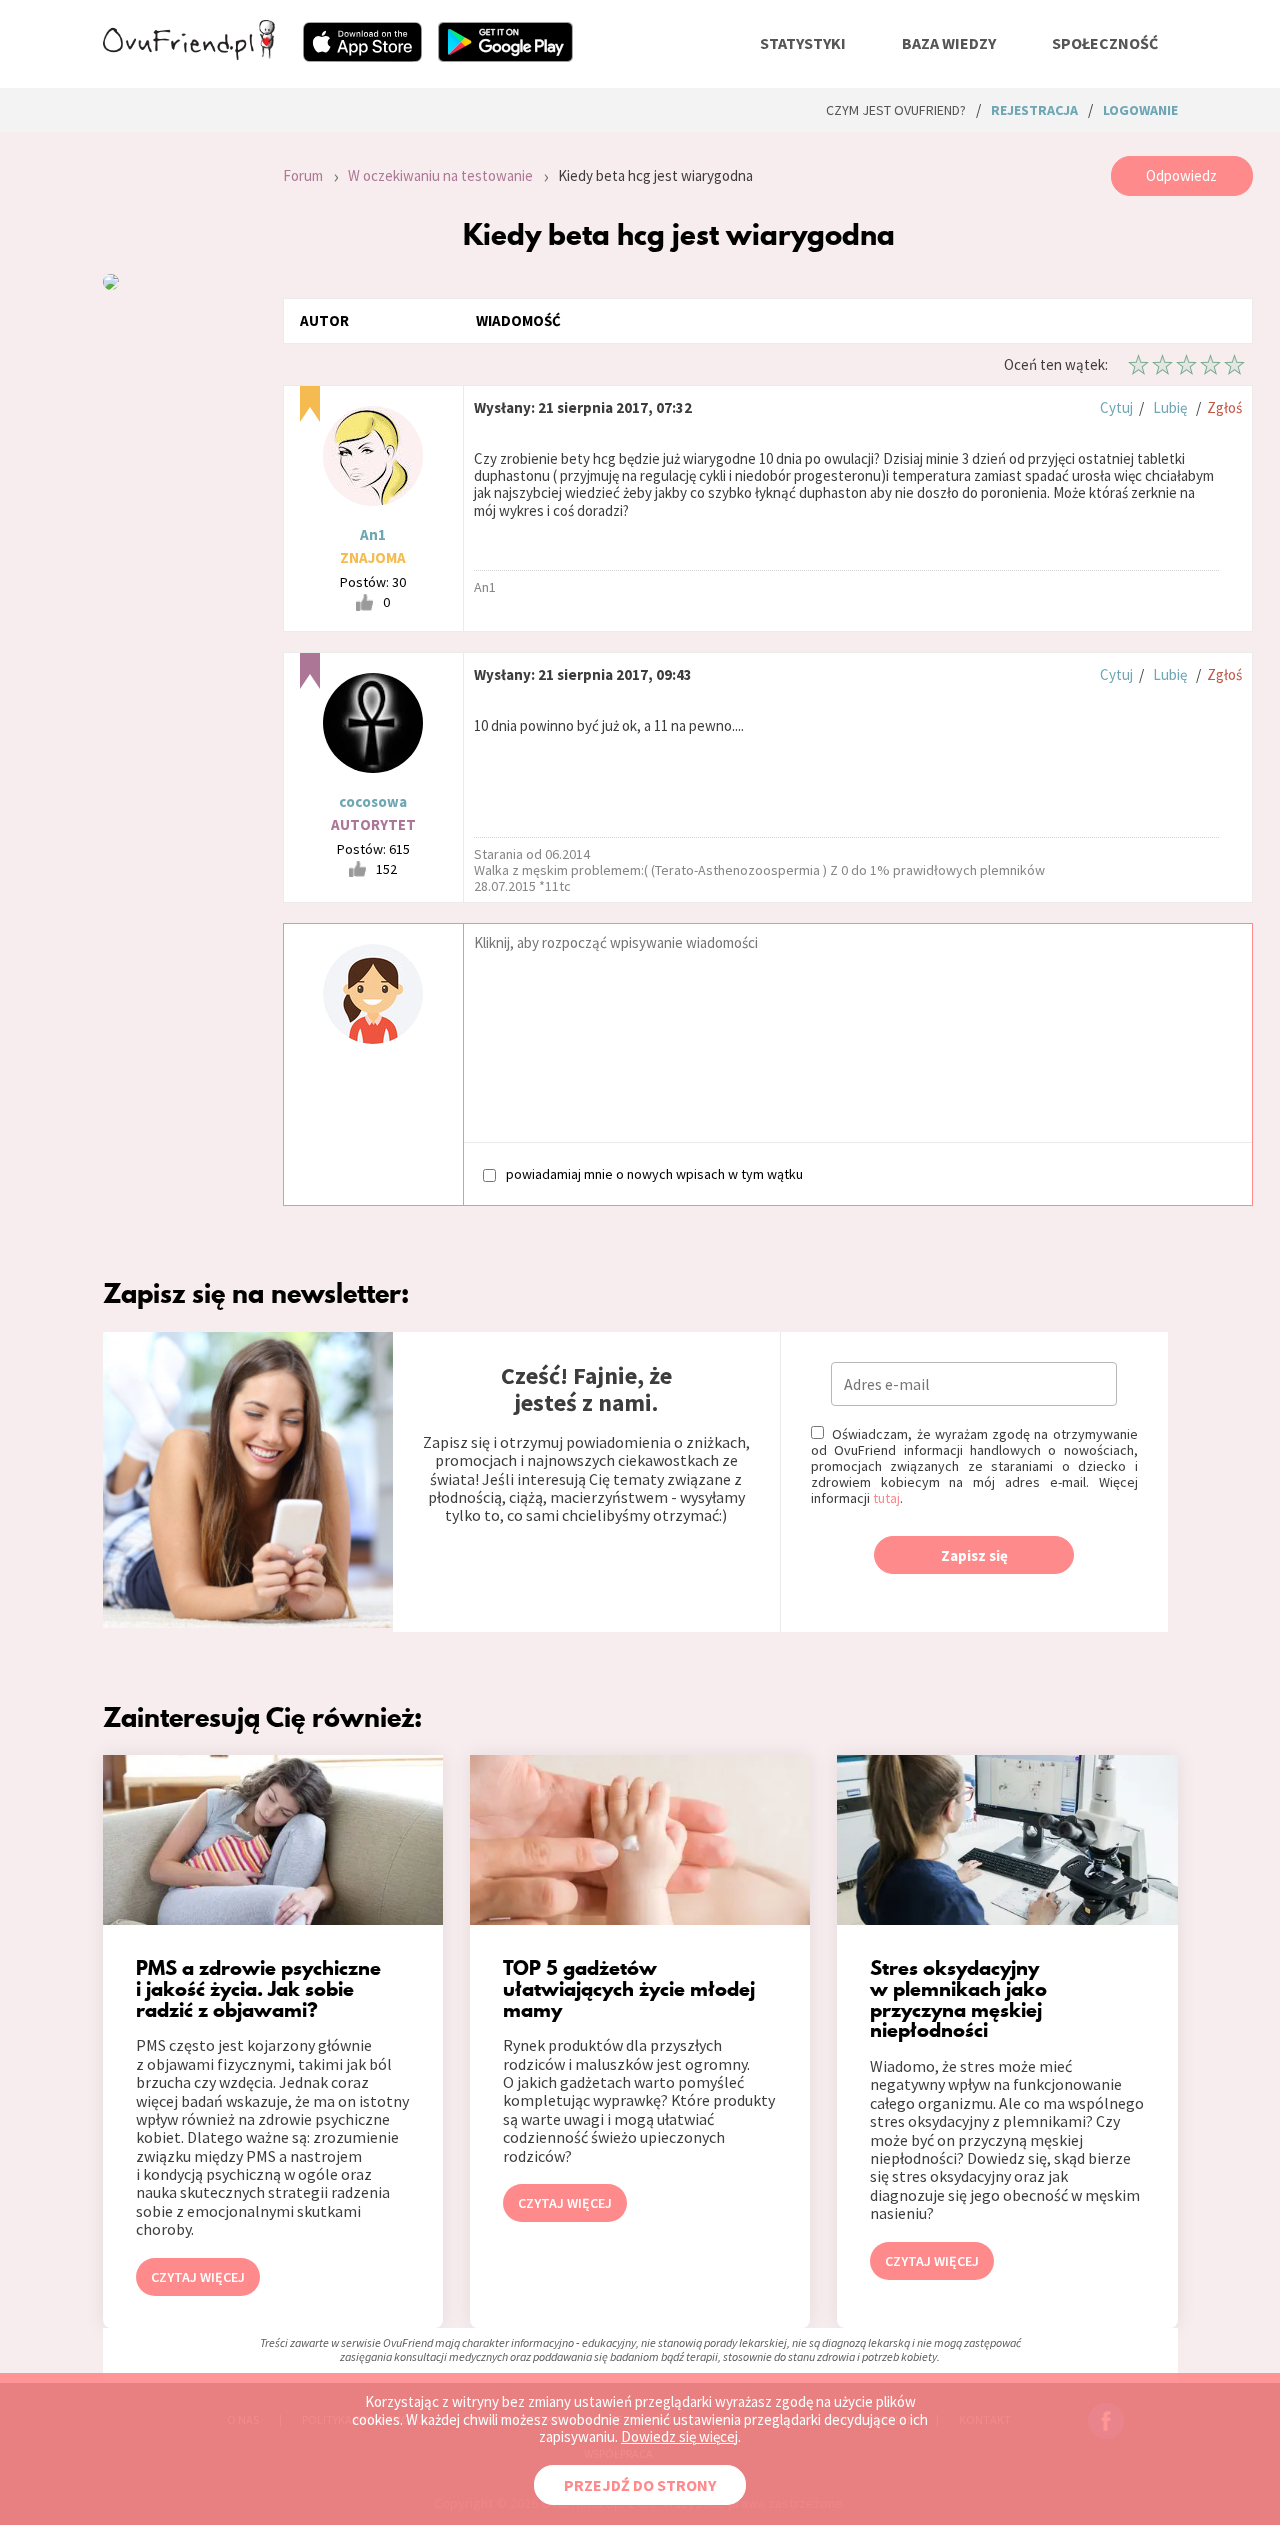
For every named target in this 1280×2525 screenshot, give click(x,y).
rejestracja (1034, 110)
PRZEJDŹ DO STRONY (640, 2485)
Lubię (1170, 407)
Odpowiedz (1181, 175)
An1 (373, 534)
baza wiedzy (949, 43)
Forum (303, 175)
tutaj (886, 1498)
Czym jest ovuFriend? (896, 110)
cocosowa (373, 801)
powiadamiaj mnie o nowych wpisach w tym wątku (654, 1173)
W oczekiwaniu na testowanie (440, 175)
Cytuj (1116, 407)
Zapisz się (974, 1555)
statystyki (803, 43)
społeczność (1105, 43)
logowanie (1140, 110)
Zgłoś (1224, 407)
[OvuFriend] (189, 54)
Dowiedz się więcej (679, 2436)
